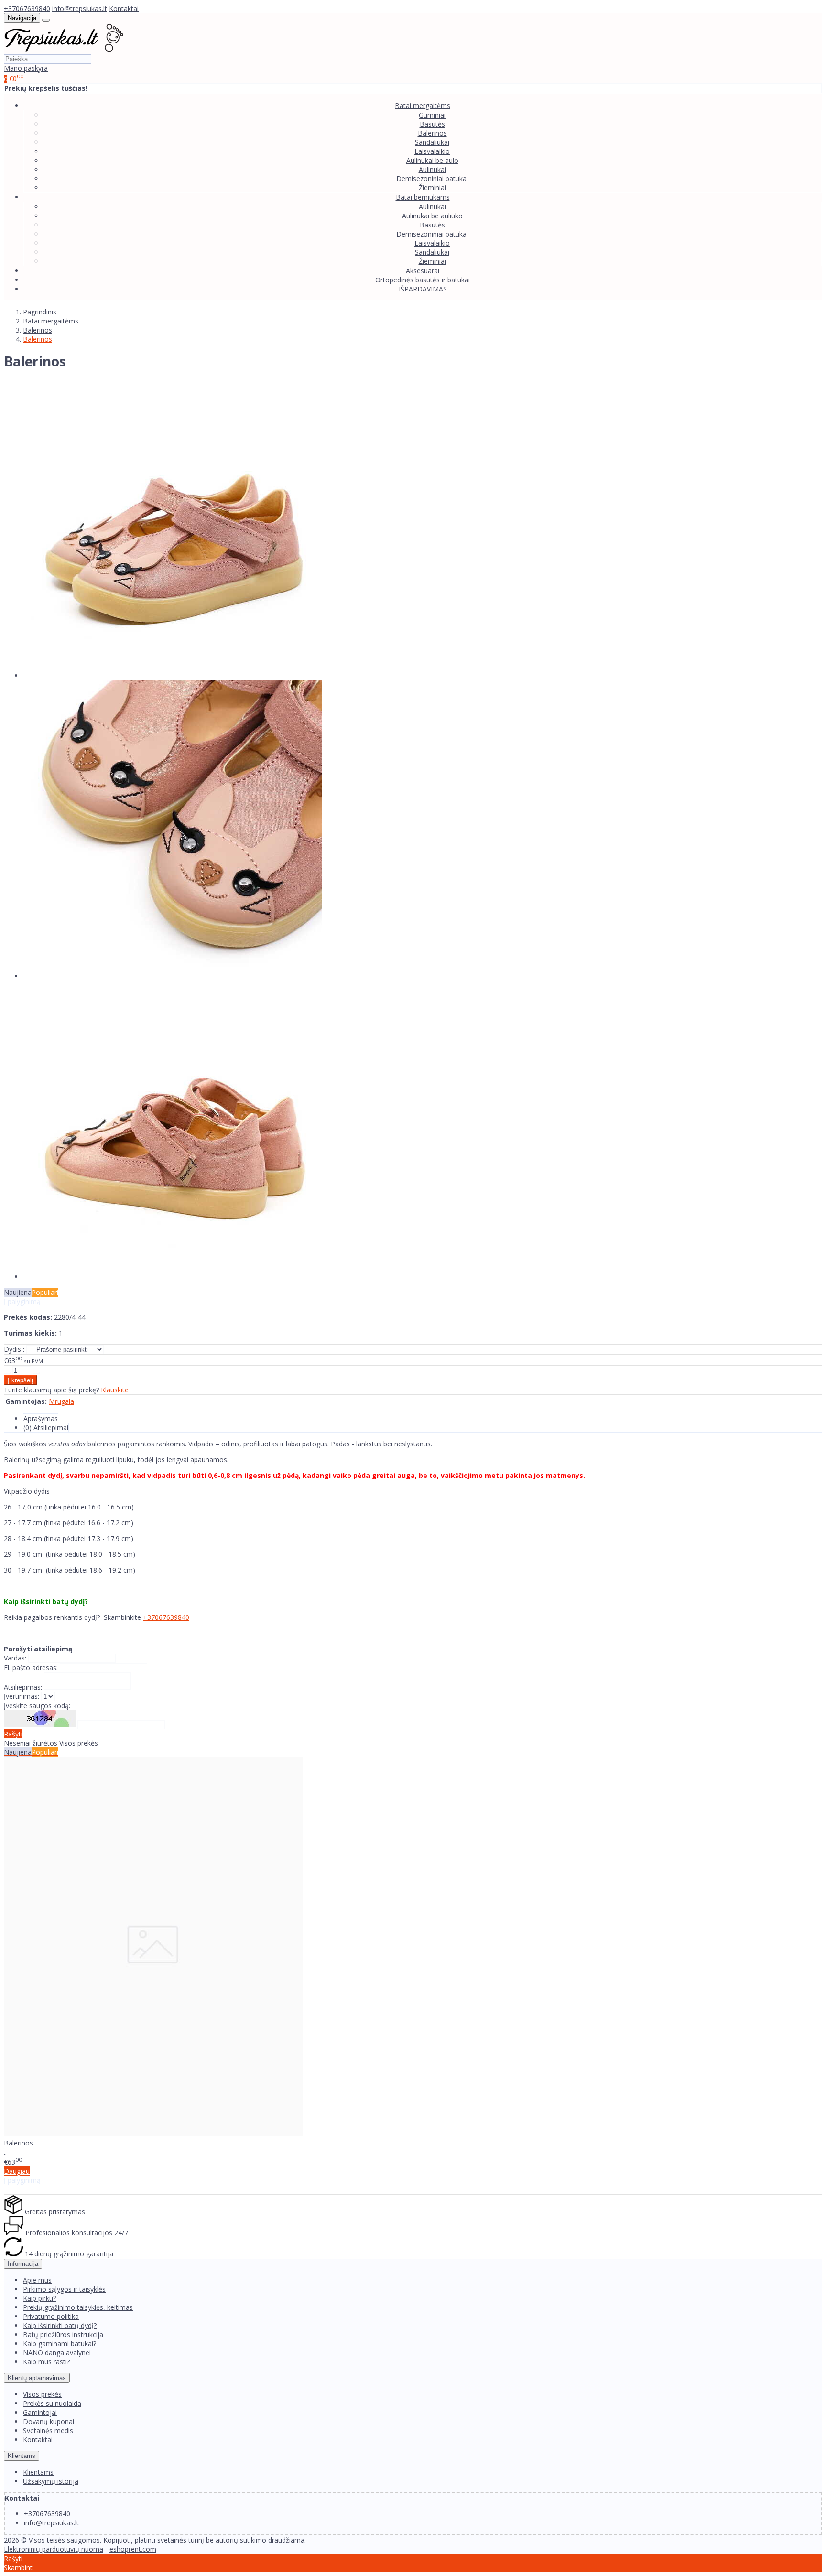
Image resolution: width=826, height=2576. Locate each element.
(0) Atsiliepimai (46, 1428)
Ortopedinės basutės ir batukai (423, 280)
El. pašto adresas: (31, 1667)
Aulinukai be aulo (432, 160)
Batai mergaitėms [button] (423, 105)
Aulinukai (432, 169)
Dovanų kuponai (49, 2421)
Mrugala (61, 1401)
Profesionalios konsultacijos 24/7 (76, 2233)
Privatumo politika (51, 2316)
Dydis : (14, 1349)
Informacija (23, 2264)
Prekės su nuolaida (52, 2403)
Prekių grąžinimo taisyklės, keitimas (78, 2307)
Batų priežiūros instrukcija (63, 2334)
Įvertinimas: (22, 1696)
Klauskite (115, 1390)
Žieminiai (432, 188)
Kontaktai (124, 8)
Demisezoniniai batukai (432, 178)
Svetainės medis (48, 2430)
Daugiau (17, 2171)
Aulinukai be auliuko (432, 216)
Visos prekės (79, 1743)
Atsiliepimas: (23, 1687)
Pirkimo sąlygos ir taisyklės (64, 2289)
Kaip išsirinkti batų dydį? (60, 2325)
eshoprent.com (133, 2549)
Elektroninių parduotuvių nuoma (54, 2549)
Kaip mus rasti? (46, 2362)
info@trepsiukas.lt (80, 8)
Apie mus (37, 2280)
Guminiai (432, 115)
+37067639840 (27, 8)
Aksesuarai (423, 271)
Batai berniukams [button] (423, 197)
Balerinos (432, 133)
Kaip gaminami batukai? (60, 2344)
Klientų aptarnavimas (37, 2378)
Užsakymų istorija (51, 2481)
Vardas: (15, 1658)
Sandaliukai (432, 142)
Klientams (22, 2456)
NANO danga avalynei (57, 2353)
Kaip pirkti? (39, 2298)
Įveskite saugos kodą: (37, 1706)
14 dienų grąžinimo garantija (68, 2254)
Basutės (432, 124)
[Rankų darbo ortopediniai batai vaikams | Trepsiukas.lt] (64, 49)
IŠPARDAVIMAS (423, 289)
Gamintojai (40, 2412)
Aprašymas (41, 1418)
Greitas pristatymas (54, 2212)
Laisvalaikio (432, 151)
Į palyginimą (22, 1301)
